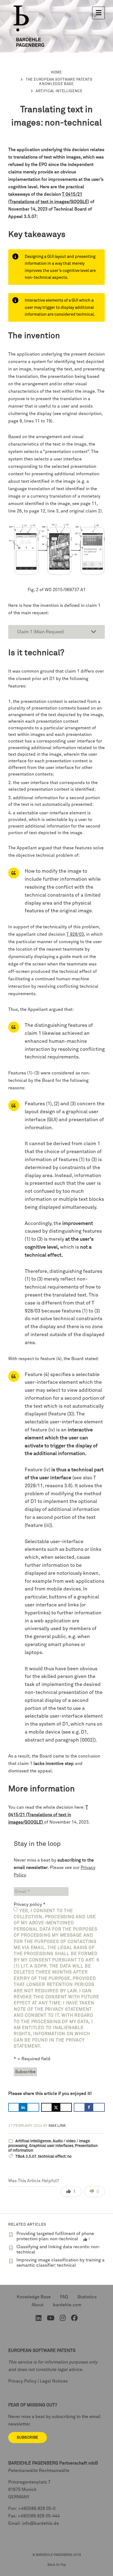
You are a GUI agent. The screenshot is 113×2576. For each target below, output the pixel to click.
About (38, 2305)
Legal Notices (54, 2381)
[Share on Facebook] (89, 2107)
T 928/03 (75, 934)
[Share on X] (57, 2107)
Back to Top (57, 2565)
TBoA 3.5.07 (26, 2157)
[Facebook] (74, 2319)
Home (56, 73)
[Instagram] (63, 2319)
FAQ (64, 2297)
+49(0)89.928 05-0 (37, 2509)
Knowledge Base (34, 2297)
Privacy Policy (22, 2381)
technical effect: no (55, 2157)
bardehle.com (67, 2305)
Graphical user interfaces (51, 2146)
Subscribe (28, 2438)
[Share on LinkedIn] (24, 2107)
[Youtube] (51, 2319)
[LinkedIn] (39, 2319)
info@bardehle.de (41, 2523)
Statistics (87, 2297)
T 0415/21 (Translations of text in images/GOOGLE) (48, 1815)
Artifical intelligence (59, 91)
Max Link (57, 2126)
